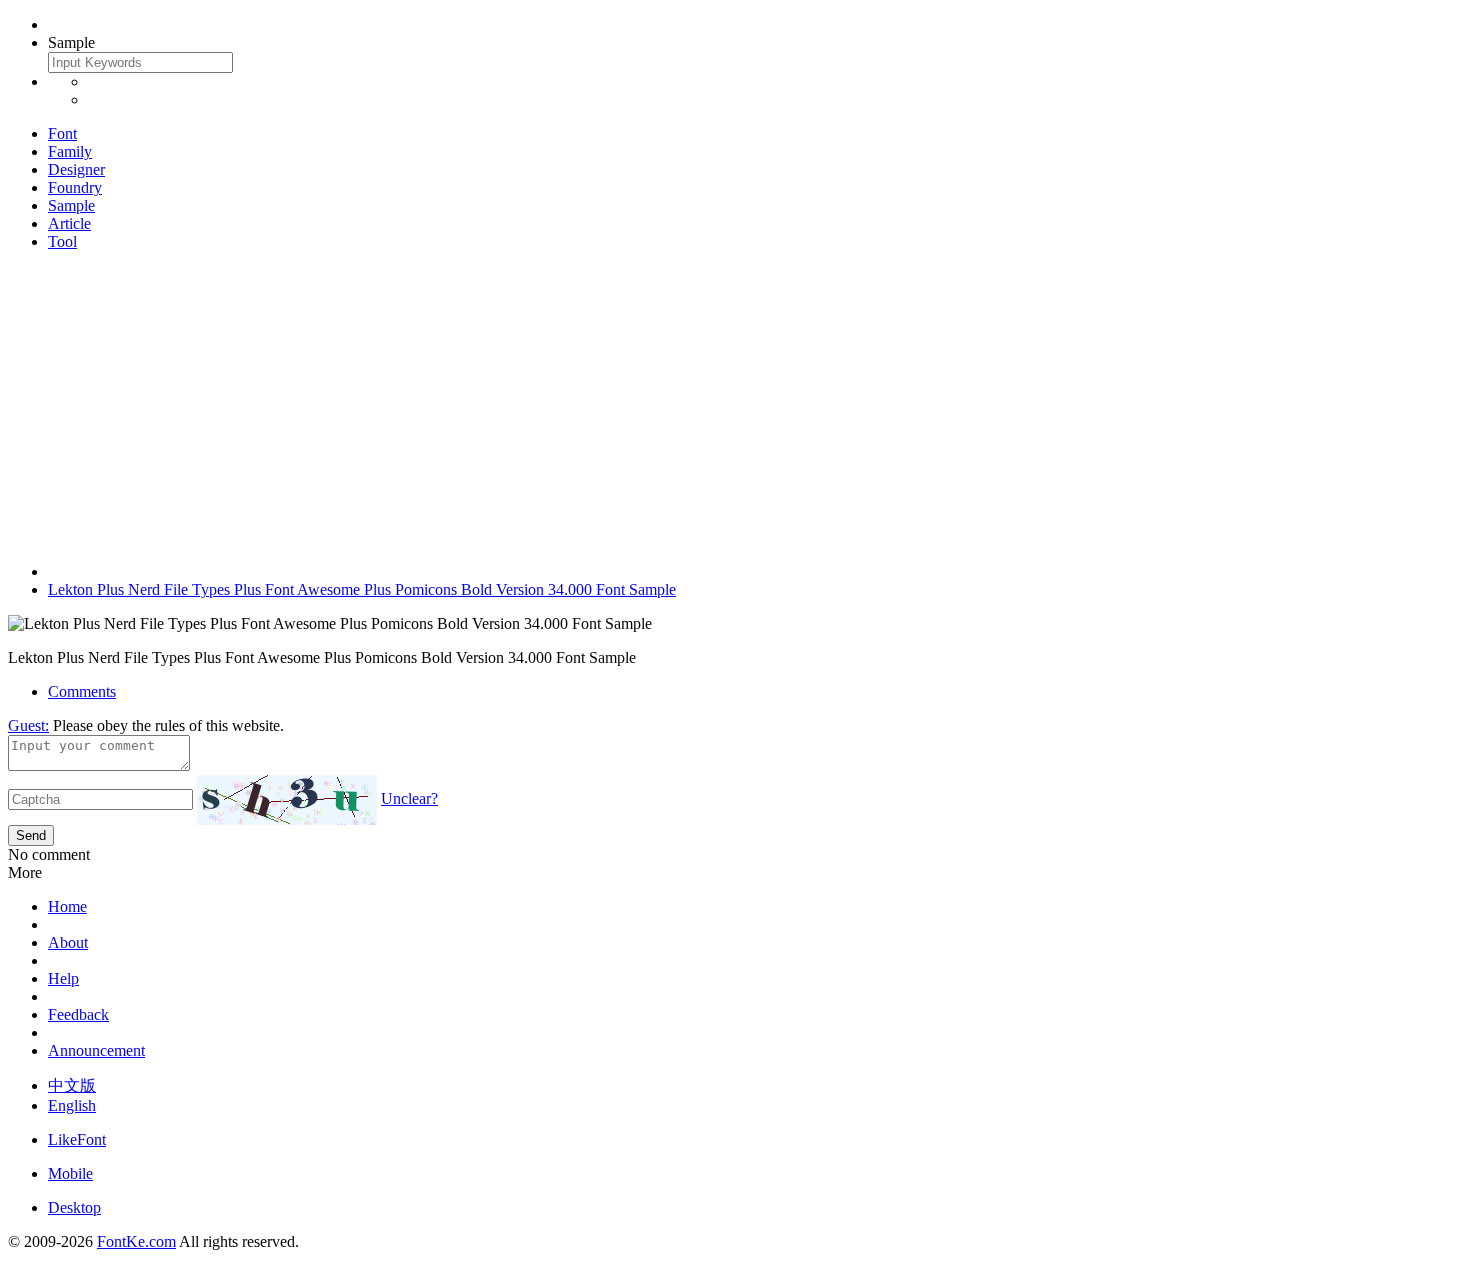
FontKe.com (136, 1241)
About (68, 942)
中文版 (72, 1085)
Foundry (75, 187)
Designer (76, 169)
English (72, 1105)
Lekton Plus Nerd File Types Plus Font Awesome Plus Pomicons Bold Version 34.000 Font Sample (362, 589)
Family (70, 151)
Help (63, 978)
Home (67, 906)
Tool (62, 241)
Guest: (28, 725)
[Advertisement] (735, 407)
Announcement (96, 1050)
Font (62, 133)
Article (69, 223)
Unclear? (409, 798)
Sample (71, 205)
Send (31, 835)
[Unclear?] (287, 800)
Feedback (78, 1014)
